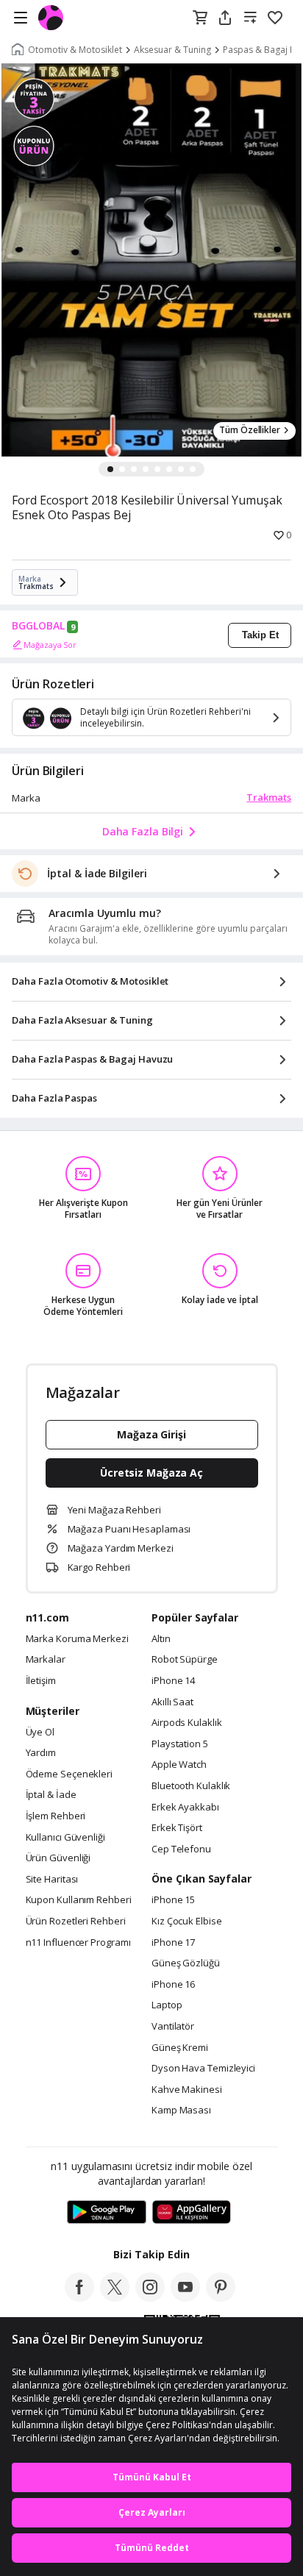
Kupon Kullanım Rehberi (79, 1900)
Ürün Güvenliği (58, 1858)
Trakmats (269, 797)
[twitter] (115, 2297)
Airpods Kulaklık (187, 1723)
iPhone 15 (173, 1900)
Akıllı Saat (172, 1702)
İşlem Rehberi (56, 1816)
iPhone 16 (173, 1985)
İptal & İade (51, 1795)
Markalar (46, 1660)
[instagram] (150, 2297)
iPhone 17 (173, 1943)
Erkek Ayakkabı (185, 1808)
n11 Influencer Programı (78, 1943)
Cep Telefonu (181, 1849)
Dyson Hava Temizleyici (203, 2069)
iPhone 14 (173, 1681)
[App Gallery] (192, 2213)
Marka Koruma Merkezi (77, 1639)
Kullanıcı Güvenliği (65, 1838)
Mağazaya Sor (50, 645)
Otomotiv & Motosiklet (75, 50)
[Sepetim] (200, 18)
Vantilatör (173, 2027)
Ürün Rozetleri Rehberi (76, 1922)
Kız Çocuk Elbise (187, 1922)
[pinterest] (221, 2297)
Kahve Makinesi (187, 2090)
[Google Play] (107, 2213)
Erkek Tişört (177, 1828)
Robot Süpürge (185, 1660)
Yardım (41, 1753)
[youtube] (185, 2297)
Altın (161, 1639)
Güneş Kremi (180, 2048)
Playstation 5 (180, 1744)
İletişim (41, 1681)
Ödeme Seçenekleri (69, 1774)
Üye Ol (40, 1733)
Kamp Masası (181, 2111)
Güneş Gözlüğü (186, 1963)
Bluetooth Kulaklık (191, 1786)
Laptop (167, 2005)
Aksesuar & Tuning (172, 50)
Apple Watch (179, 1765)
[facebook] (79, 2297)
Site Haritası (52, 1880)
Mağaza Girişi (151, 1434)
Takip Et (260, 635)
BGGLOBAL (38, 626)
